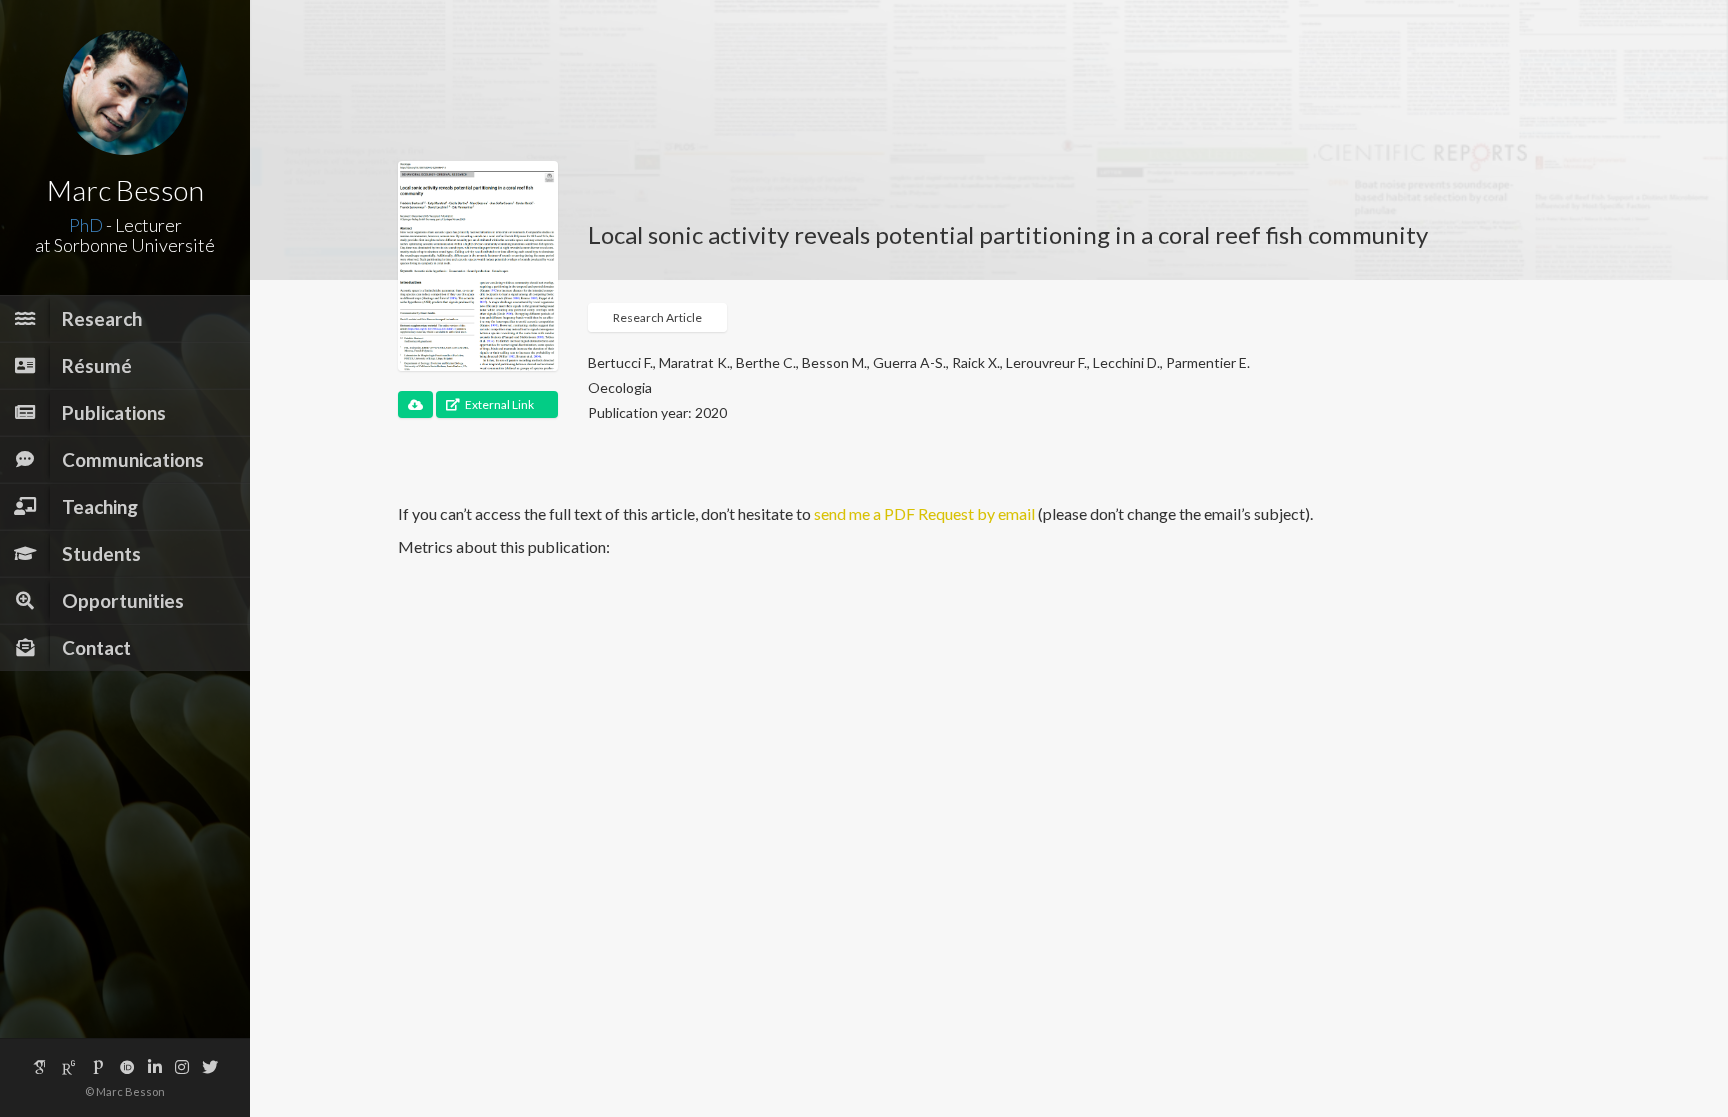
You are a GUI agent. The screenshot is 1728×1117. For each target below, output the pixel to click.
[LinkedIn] (155, 1066)
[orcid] (127, 1066)
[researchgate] (69, 1066)
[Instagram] (182, 1066)
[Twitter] (210, 1066)
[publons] (98, 1066)
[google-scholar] (40, 1066)
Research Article (657, 317)
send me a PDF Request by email (924, 513)
